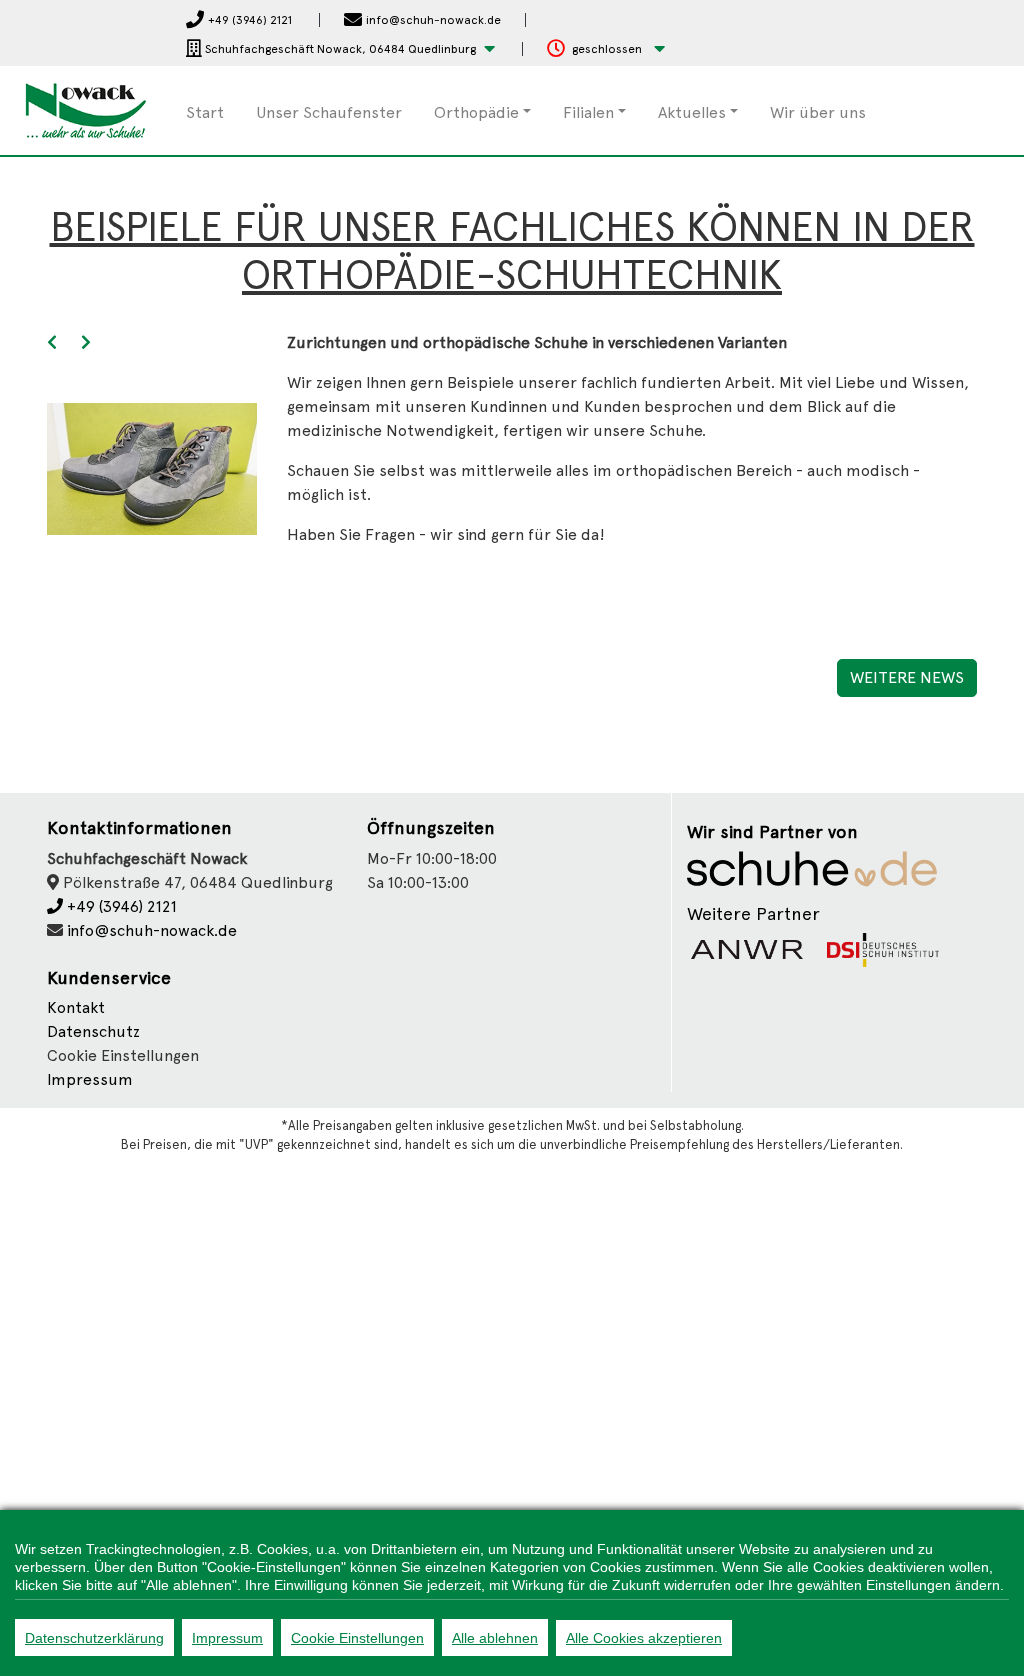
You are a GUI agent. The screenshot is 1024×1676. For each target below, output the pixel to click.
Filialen (588, 112)
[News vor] (86, 342)
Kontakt (76, 1007)
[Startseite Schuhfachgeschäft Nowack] (85, 109)
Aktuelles (692, 112)
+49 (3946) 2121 (120, 906)
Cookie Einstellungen (357, 1638)
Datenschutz (93, 1031)
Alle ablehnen (495, 1638)
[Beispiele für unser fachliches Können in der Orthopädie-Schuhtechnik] (152, 467)
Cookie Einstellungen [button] (123, 1055)
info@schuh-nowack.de (152, 930)
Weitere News (907, 677)
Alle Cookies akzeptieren (644, 1638)
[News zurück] (52, 342)
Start (205, 112)
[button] (340, 49)
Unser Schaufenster (329, 112)
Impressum (90, 1079)
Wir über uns (818, 112)
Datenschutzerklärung (94, 1638)
